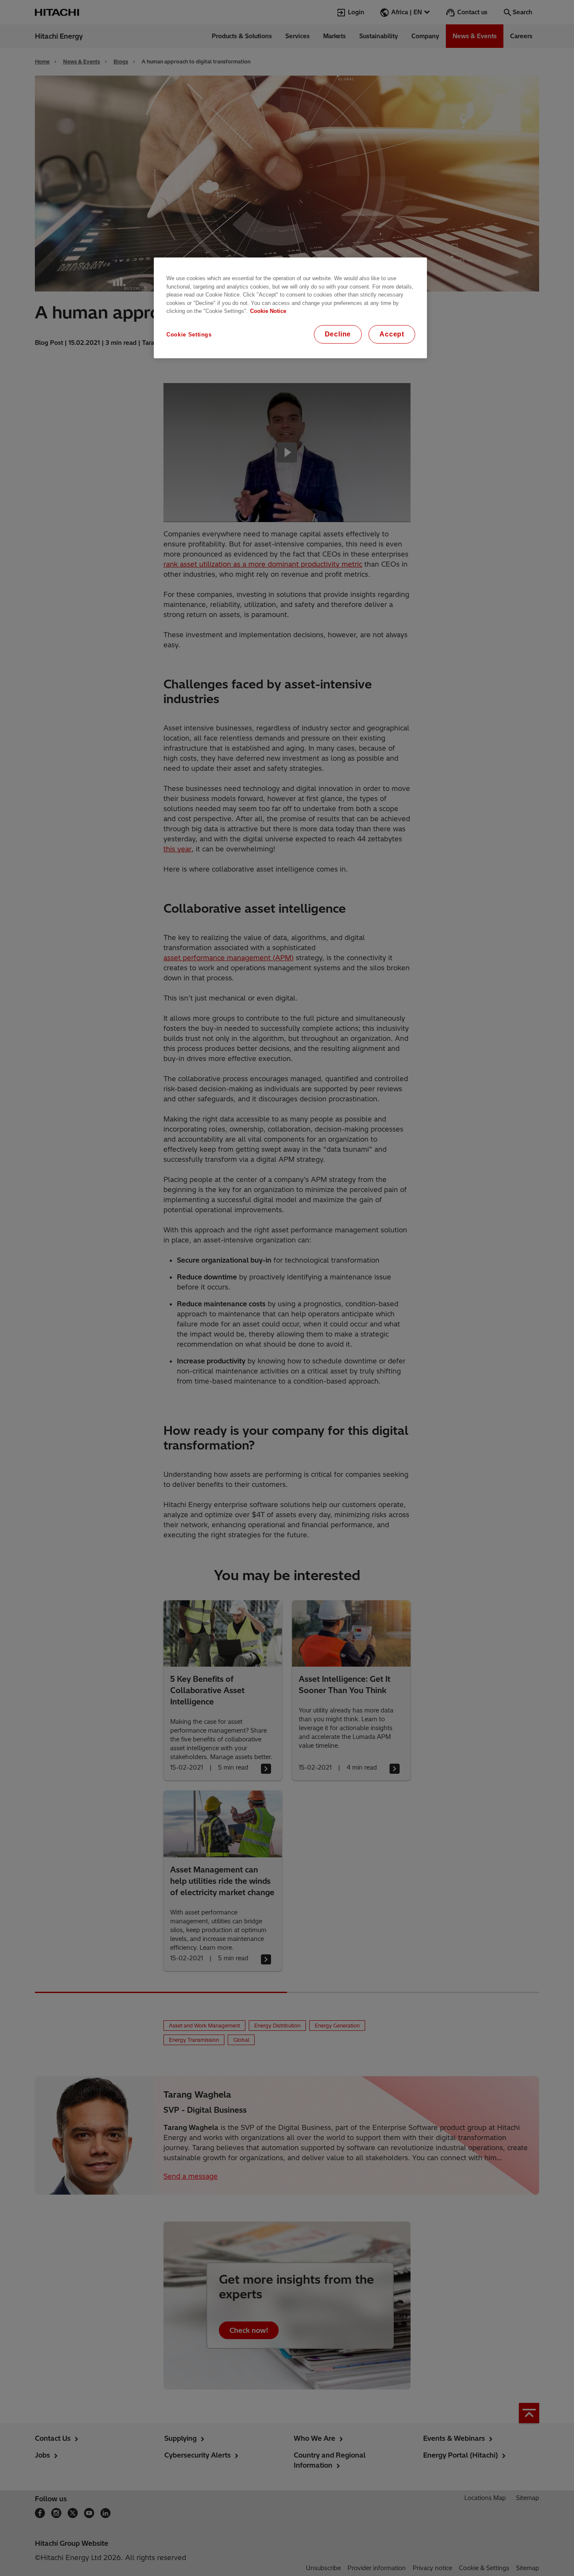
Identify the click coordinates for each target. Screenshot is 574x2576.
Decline (338, 334)
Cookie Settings (189, 335)
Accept (392, 334)
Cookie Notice (268, 311)
